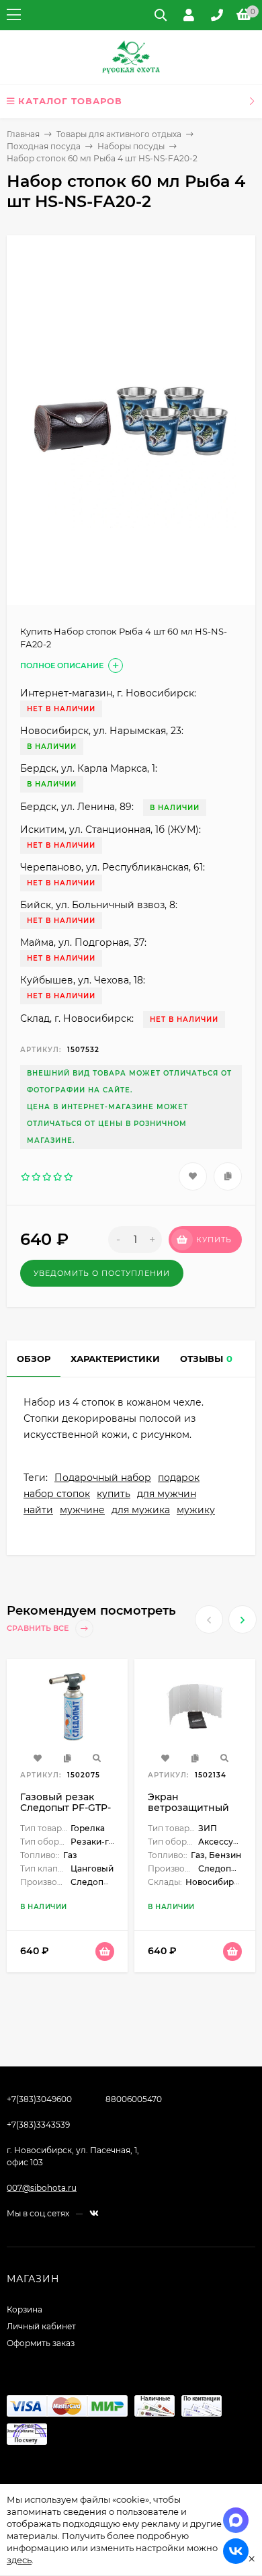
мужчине (82, 1510)
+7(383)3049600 (39, 2099)
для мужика (141, 1510)
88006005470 (134, 2099)
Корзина (25, 2309)
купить (114, 1494)
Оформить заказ (41, 2343)
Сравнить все (39, 1628)
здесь (19, 2560)
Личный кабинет (41, 2326)
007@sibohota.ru (42, 2188)
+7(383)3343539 (38, 2125)
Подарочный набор (103, 1478)
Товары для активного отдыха (119, 134)
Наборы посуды (131, 146)
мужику (196, 1510)
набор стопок (57, 1494)
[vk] (94, 2213)
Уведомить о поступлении (102, 1273)
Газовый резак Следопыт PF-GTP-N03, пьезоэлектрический (73, 1813)
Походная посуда (44, 146)
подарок (179, 1478)
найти (38, 1510)
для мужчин (167, 1494)
